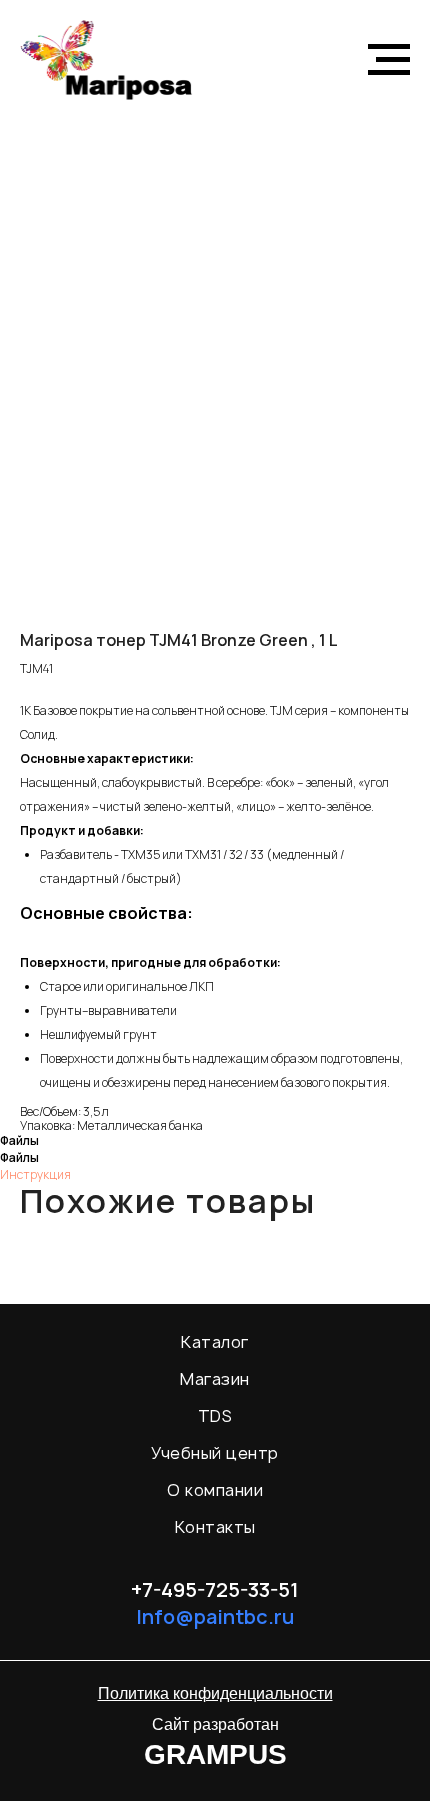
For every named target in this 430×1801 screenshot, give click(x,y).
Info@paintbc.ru (215, 1616)
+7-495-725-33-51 (215, 1589)
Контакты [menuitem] (215, 1527)
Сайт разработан (215, 1724)
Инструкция (35, 1174)
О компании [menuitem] (215, 1490)
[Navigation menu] (389, 60)
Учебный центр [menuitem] (215, 1453)
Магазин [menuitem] (215, 1379)
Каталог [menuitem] (215, 1342)
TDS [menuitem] (215, 1416)
